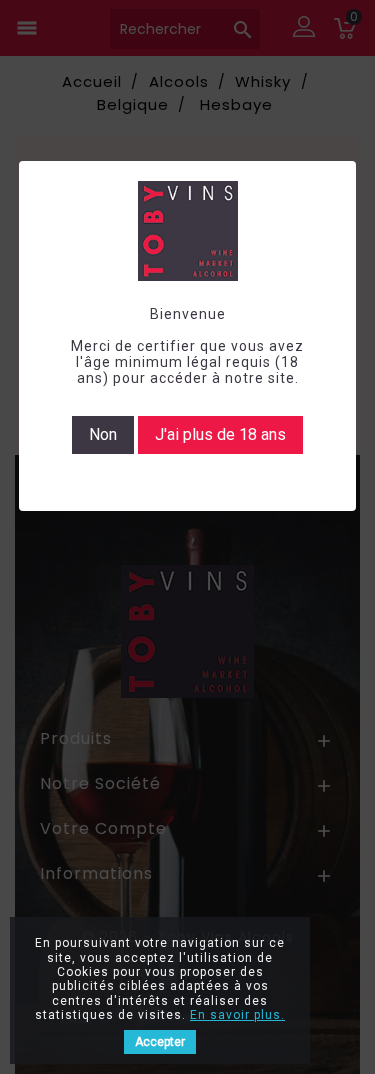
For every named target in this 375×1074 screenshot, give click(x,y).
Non (103, 434)
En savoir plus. (237, 1015)
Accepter (160, 1042)
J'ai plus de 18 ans (220, 434)
